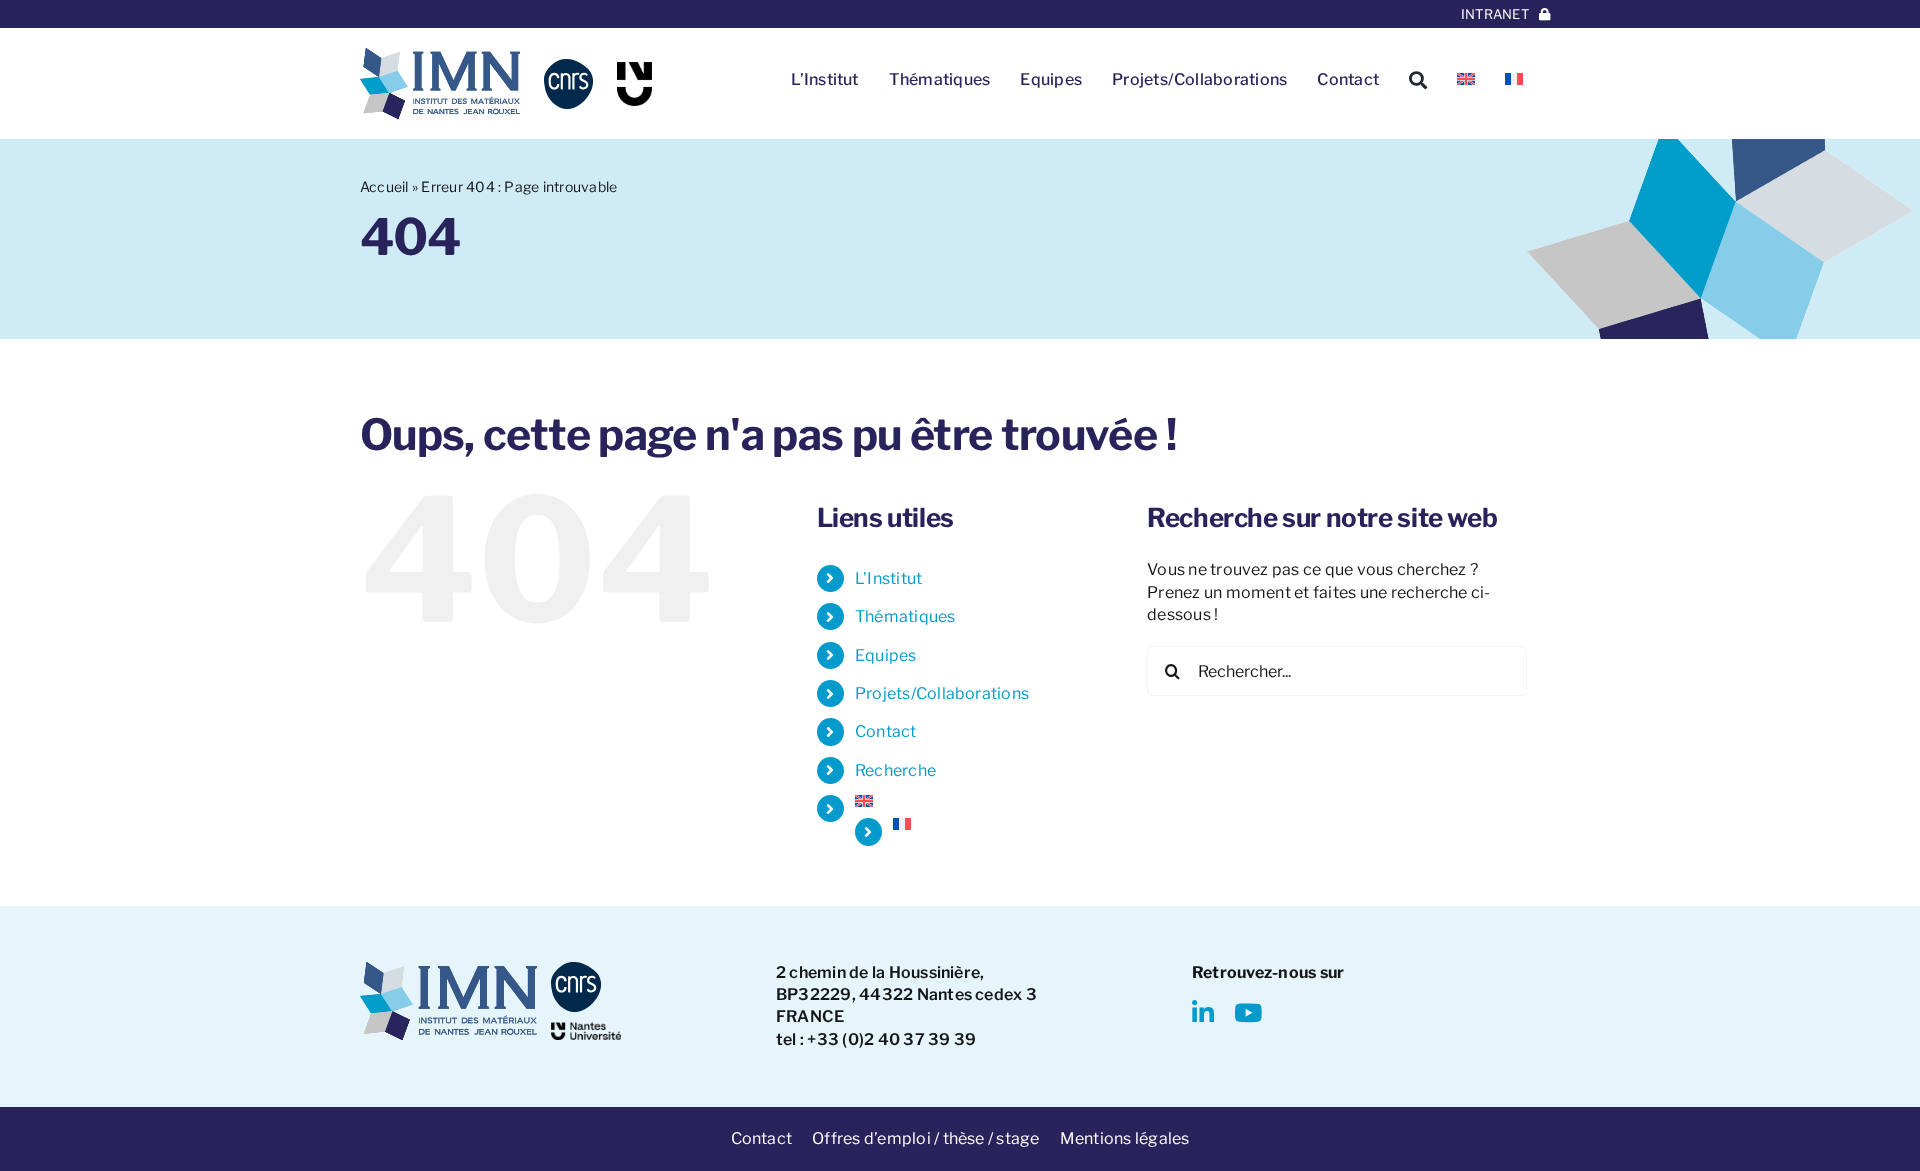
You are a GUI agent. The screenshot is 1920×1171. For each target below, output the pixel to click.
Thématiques (905, 616)
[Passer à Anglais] (1466, 80)
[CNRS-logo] (568, 66)
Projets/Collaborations (942, 693)
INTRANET (1495, 14)
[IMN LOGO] (440, 55)
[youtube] (1248, 1012)
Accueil (384, 186)
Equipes (886, 655)
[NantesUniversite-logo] (586, 1029)
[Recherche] (1418, 80)
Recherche (895, 770)
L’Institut (888, 578)
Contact (886, 731)
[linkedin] (1203, 1012)
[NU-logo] (634, 69)
